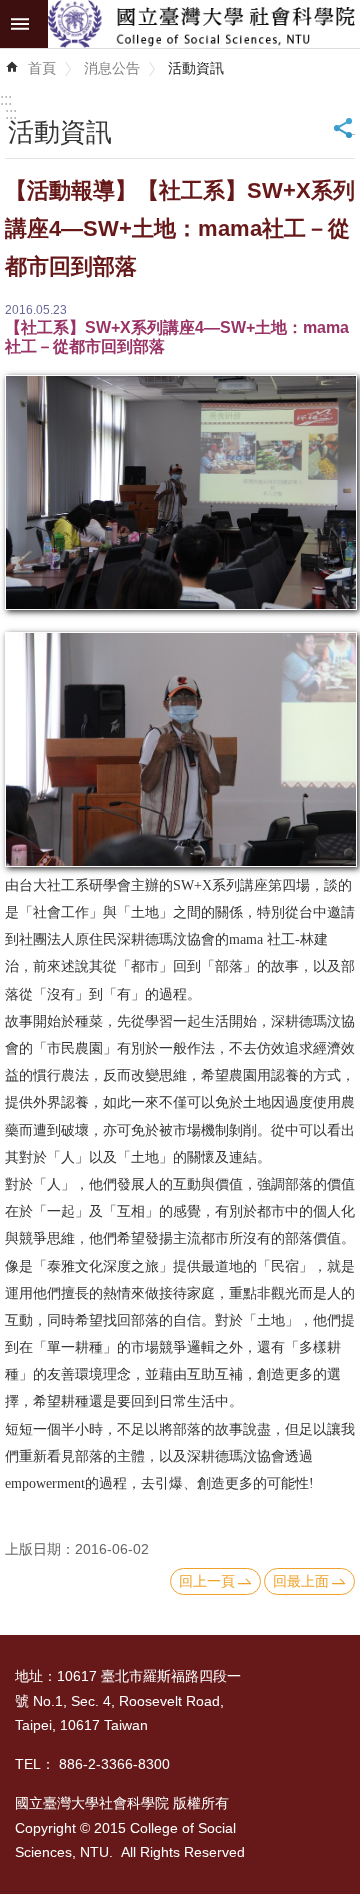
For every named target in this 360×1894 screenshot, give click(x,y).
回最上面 (301, 1581)
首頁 (42, 68)
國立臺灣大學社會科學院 (204, 24)
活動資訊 (196, 68)
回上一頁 (207, 1581)
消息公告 (112, 68)
